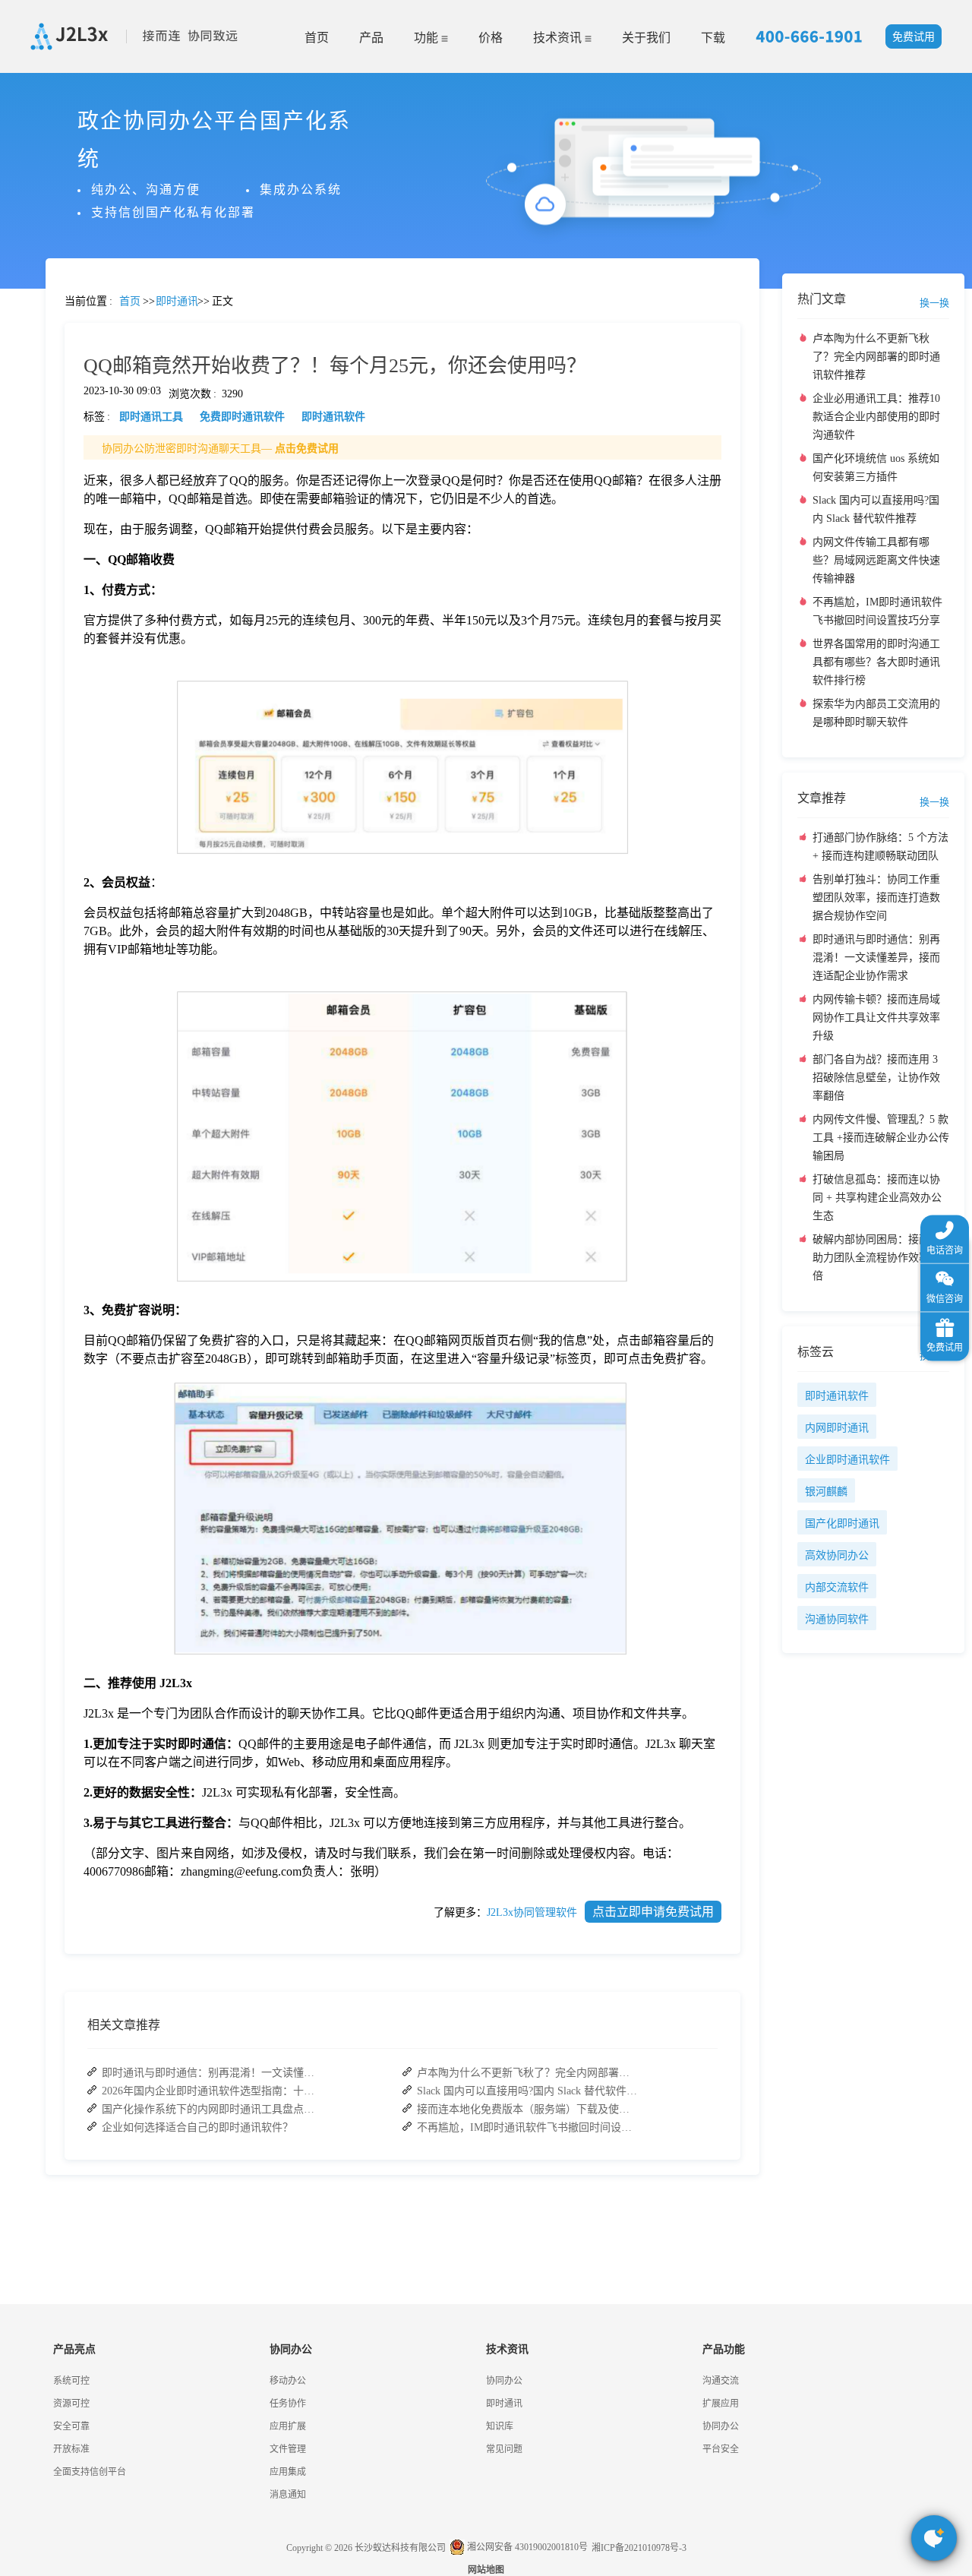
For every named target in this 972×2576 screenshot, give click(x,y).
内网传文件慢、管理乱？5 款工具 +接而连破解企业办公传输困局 (881, 1138)
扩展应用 (721, 2404)
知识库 (500, 2426)
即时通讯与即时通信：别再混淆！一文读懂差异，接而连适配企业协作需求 (212, 2073)
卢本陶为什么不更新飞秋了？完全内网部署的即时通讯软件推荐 (527, 2073)
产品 (371, 38)
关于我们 (646, 38)
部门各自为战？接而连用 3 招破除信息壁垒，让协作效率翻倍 (876, 1078)
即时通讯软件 (837, 1396)
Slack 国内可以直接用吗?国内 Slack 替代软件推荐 (527, 2091)
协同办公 (504, 2381)
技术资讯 (559, 38)
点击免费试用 (307, 449)
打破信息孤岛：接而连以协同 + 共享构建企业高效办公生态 (877, 1198)
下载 (713, 38)
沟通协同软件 (837, 1619)
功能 (428, 38)
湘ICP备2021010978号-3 (639, 2548)
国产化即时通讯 (842, 1523)
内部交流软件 (837, 1587)
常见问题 (52, 532)
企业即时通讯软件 (847, 1460)
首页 (317, 38)
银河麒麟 (826, 1492)
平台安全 (721, 2449)
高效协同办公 (837, 1555)
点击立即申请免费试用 (653, 1912)
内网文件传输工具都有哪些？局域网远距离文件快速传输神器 (876, 560)
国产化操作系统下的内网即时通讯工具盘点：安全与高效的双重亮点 (212, 2109)
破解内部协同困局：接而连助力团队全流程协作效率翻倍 (876, 1258)
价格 (491, 38)
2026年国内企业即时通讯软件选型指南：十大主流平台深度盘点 (212, 2091)
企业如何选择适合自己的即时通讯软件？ (197, 2127)
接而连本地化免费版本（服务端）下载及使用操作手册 (527, 2109)
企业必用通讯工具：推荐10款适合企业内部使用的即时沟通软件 (876, 417)
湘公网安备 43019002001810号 (526, 2547)
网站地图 (486, 2570)
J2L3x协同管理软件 (532, 1912)
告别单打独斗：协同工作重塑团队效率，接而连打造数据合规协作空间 (876, 898)
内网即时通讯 (837, 1428)
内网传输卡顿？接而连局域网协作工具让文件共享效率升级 (876, 1018)
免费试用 (914, 37)
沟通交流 (721, 2381)
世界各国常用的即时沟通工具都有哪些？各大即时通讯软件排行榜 (876, 662)
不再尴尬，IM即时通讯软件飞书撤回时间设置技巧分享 (527, 2127)
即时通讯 (504, 2404)
